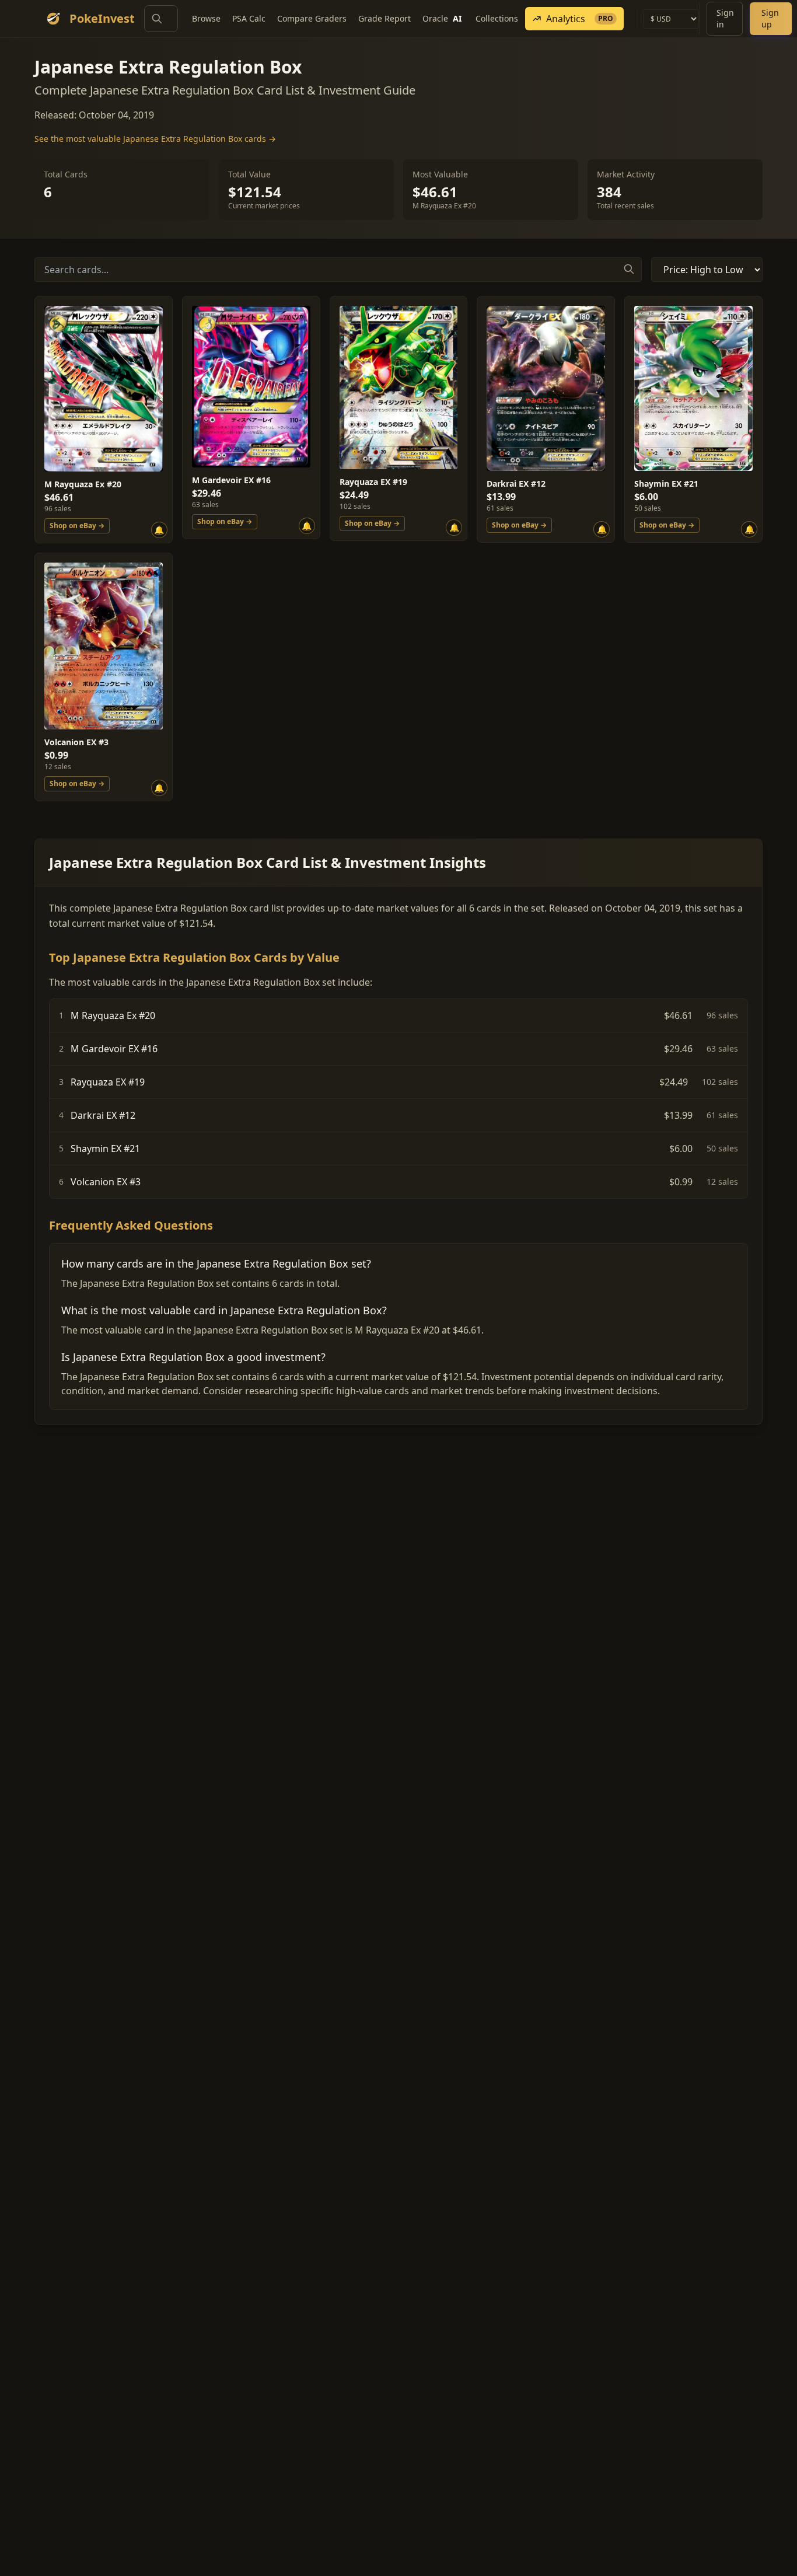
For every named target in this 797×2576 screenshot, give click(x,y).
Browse (206, 18)
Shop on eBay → (77, 526)
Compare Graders (312, 18)
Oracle (442, 18)
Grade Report (384, 18)
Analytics (580, 19)
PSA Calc (249, 18)
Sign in (725, 18)
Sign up (770, 18)
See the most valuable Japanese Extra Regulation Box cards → (155, 139)
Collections (497, 18)
